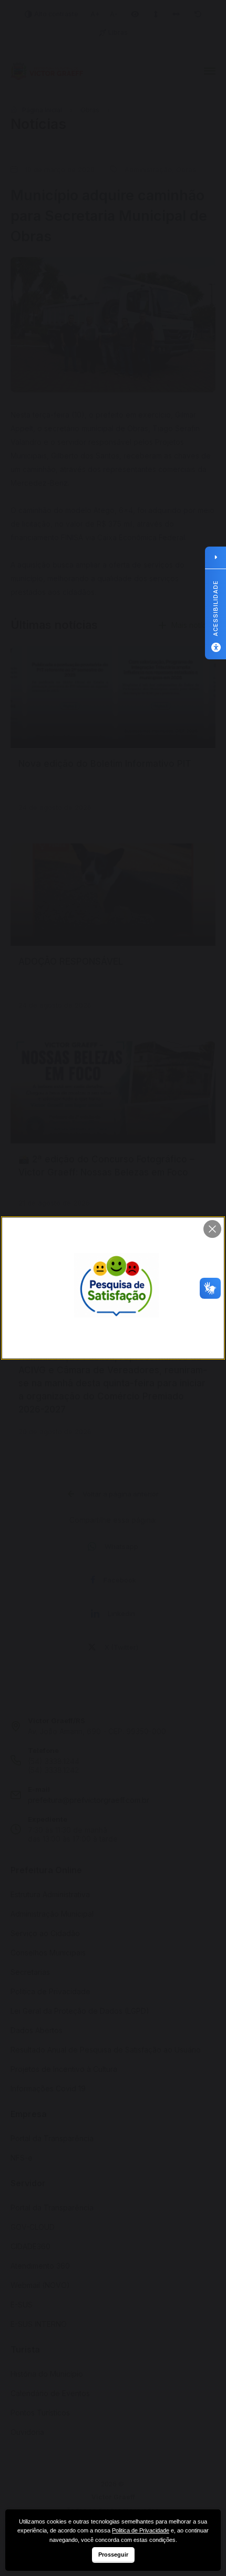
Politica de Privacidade (141, 2530)
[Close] (212, 1229)
